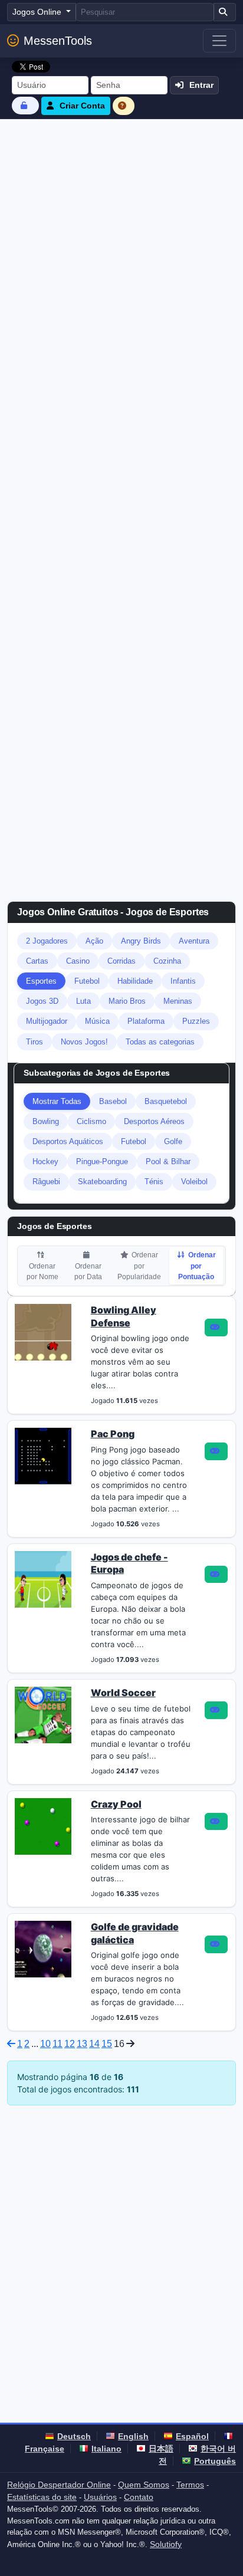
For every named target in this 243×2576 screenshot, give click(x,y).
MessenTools (58, 41)
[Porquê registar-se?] (124, 106)
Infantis (183, 981)
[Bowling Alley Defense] (43, 1331)
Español (192, 2436)
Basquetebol (166, 1101)
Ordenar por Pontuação (197, 1266)
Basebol (113, 1101)
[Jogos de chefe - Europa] (43, 1578)
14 (94, 2044)
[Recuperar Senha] (25, 105)
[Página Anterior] (11, 2044)
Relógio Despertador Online (59, 2485)
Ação (94, 941)
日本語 (161, 2449)
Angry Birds (141, 941)
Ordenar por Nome (42, 1271)
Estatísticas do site (42, 2497)
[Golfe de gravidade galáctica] (43, 1949)
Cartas (37, 961)
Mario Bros (127, 1001)
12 (70, 2044)
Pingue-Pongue (102, 1161)
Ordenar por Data (88, 1271)
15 (107, 2044)
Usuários (100, 2497)
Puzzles (196, 1021)
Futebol (87, 981)
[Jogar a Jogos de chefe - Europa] (216, 1575)
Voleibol (194, 1182)
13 (82, 2044)
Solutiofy (166, 2544)
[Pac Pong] (43, 1455)
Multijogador (47, 1021)
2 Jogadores (47, 941)
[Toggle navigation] (219, 41)
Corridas (121, 961)
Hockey (45, 1161)
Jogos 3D (42, 1001)
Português (215, 2461)
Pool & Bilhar (168, 1161)
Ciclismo (91, 1121)
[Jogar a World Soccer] (216, 1710)
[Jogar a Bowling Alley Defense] (216, 1328)
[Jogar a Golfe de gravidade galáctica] (216, 1944)
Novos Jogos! (84, 1042)
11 (58, 2044)
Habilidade (135, 981)
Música (97, 1021)
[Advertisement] (121, 247)
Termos (190, 2485)
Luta (83, 1001)
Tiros (35, 1042)
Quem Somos (144, 2485)
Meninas (178, 1001)
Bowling (46, 1121)
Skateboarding (102, 1182)
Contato (139, 2497)
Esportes (41, 981)
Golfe (173, 1141)
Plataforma (146, 1021)
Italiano (106, 2449)
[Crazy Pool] (43, 1825)
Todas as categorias (160, 1042)
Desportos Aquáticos (68, 1141)
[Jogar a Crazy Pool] (216, 1822)
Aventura (194, 941)
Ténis (154, 1182)
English (133, 2436)
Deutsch (74, 2436)
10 (45, 2044)
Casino (78, 961)
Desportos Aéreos (154, 1121)
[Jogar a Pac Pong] (216, 1451)
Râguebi (46, 1182)
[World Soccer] (43, 1714)
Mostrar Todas (57, 1101)
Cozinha (167, 961)
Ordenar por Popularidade (139, 1266)
